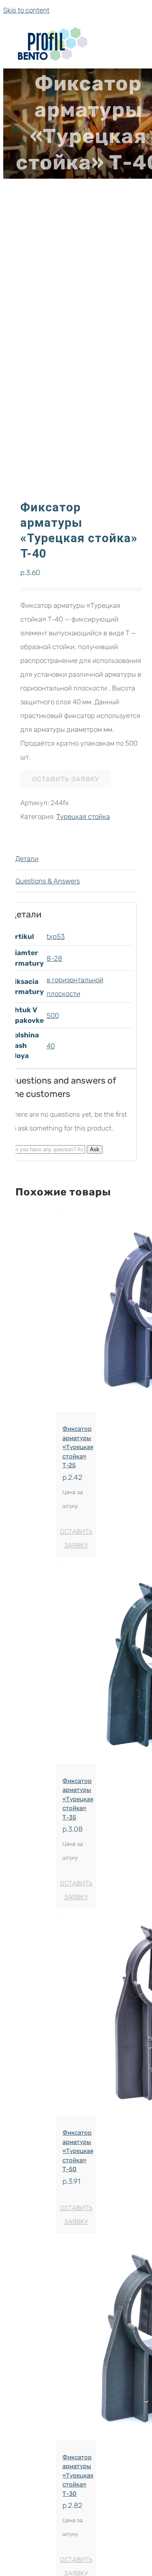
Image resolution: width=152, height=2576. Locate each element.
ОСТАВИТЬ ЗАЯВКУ (65, 779)
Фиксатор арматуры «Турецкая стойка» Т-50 (78, 2151)
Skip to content (26, 10)
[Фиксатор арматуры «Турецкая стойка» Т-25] (76, 1313)
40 (51, 1046)
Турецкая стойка (83, 817)
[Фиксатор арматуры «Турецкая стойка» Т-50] (76, 2017)
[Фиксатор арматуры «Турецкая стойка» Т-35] (76, 1665)
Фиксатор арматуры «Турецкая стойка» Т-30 (78, 2476)
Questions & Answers (48, 881)
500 (53, 1015)
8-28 (55, 958)
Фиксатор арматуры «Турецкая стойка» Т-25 (78, 1447)
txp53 (56, 936)
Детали (27, 859)
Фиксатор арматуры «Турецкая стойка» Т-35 (78, 1799)
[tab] (76, 859)
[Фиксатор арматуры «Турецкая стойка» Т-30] (76, 2341)
